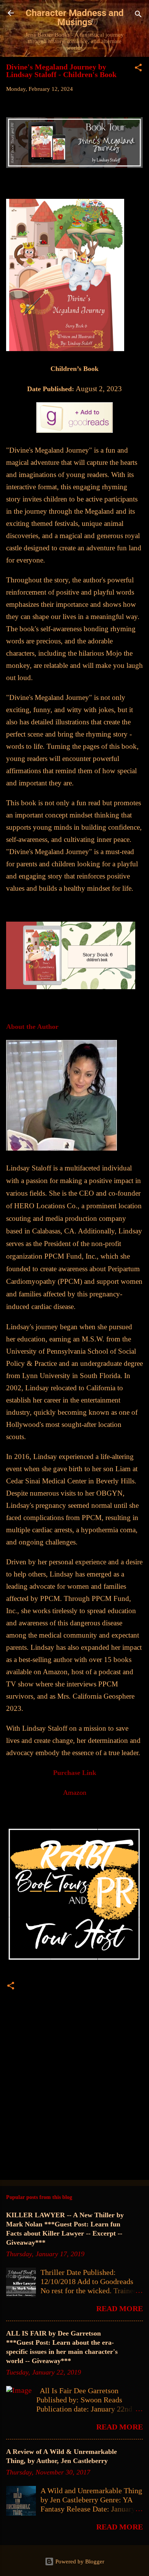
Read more (120, 2308)
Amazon (75, 1793)
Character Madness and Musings (75, 18)
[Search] (138, 15)
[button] (138, 69)
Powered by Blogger (79, 2561)
